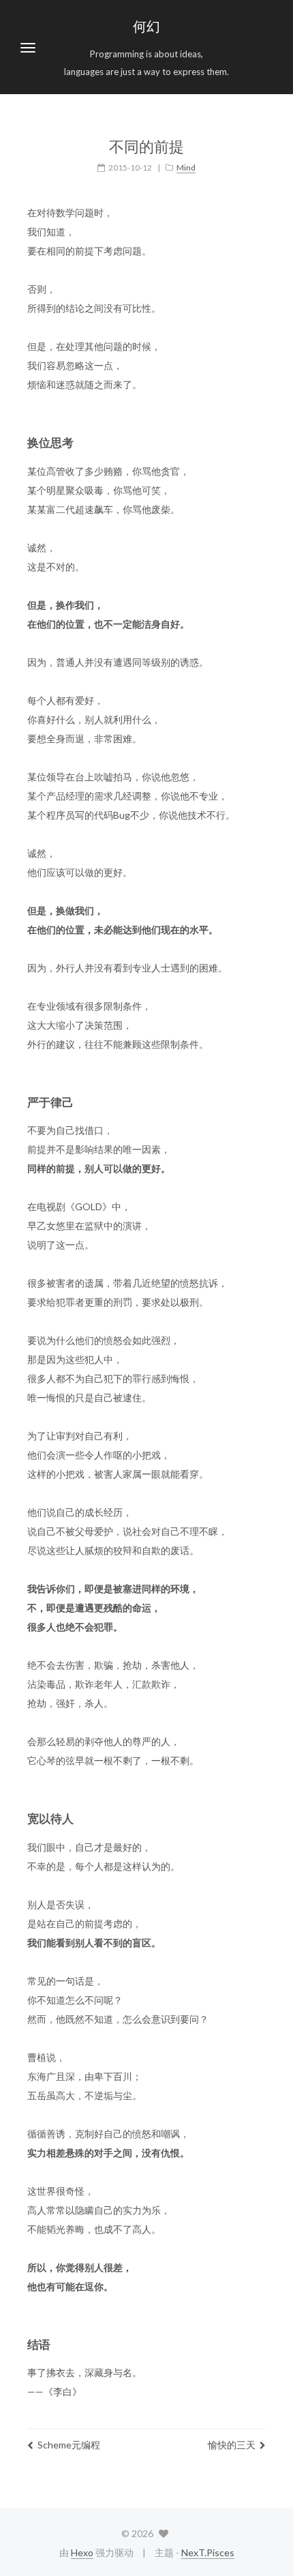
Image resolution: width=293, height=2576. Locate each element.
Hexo (82, 2552)
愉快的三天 (232, 2445)
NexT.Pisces (208, 2552)
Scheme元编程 (69, 2445)
